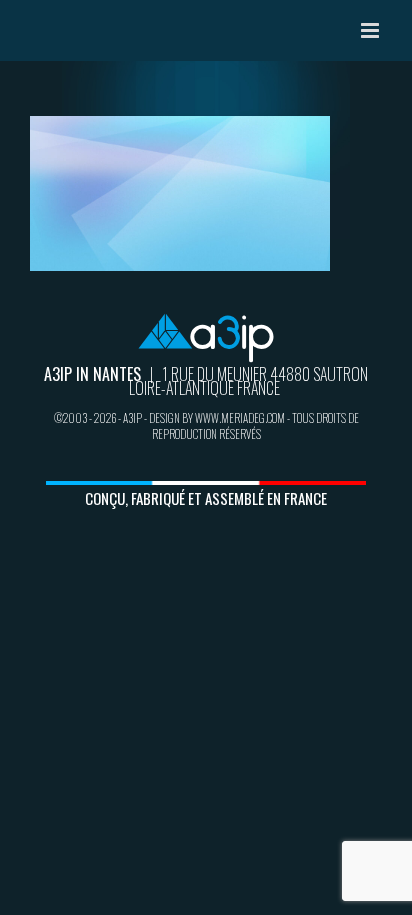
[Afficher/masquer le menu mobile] (371, 30)
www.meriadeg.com (240, 418)
